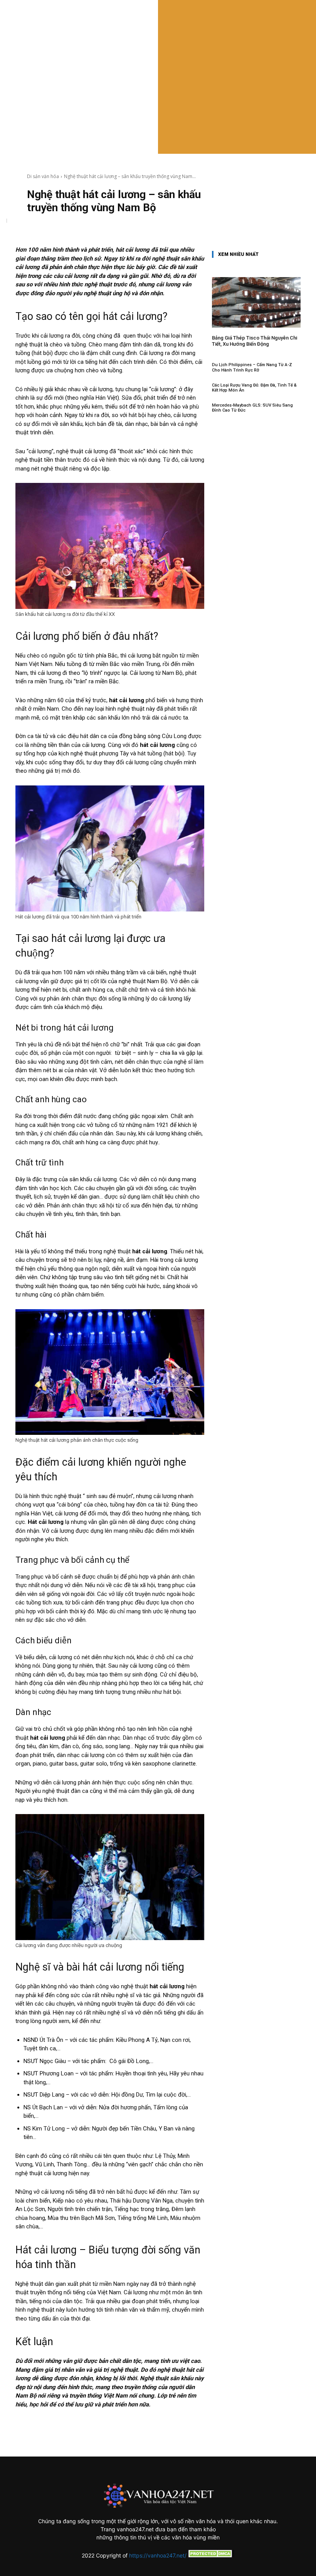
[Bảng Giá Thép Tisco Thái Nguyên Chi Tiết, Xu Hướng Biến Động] (256, 302)
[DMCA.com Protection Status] (210, 2555)
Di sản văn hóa (43, 176)
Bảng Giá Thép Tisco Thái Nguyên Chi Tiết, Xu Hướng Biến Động (255, 341)
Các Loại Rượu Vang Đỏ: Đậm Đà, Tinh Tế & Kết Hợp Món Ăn (254, 388)
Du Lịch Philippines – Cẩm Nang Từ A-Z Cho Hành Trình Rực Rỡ (252, 367)
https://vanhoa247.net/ (158, 2555)
